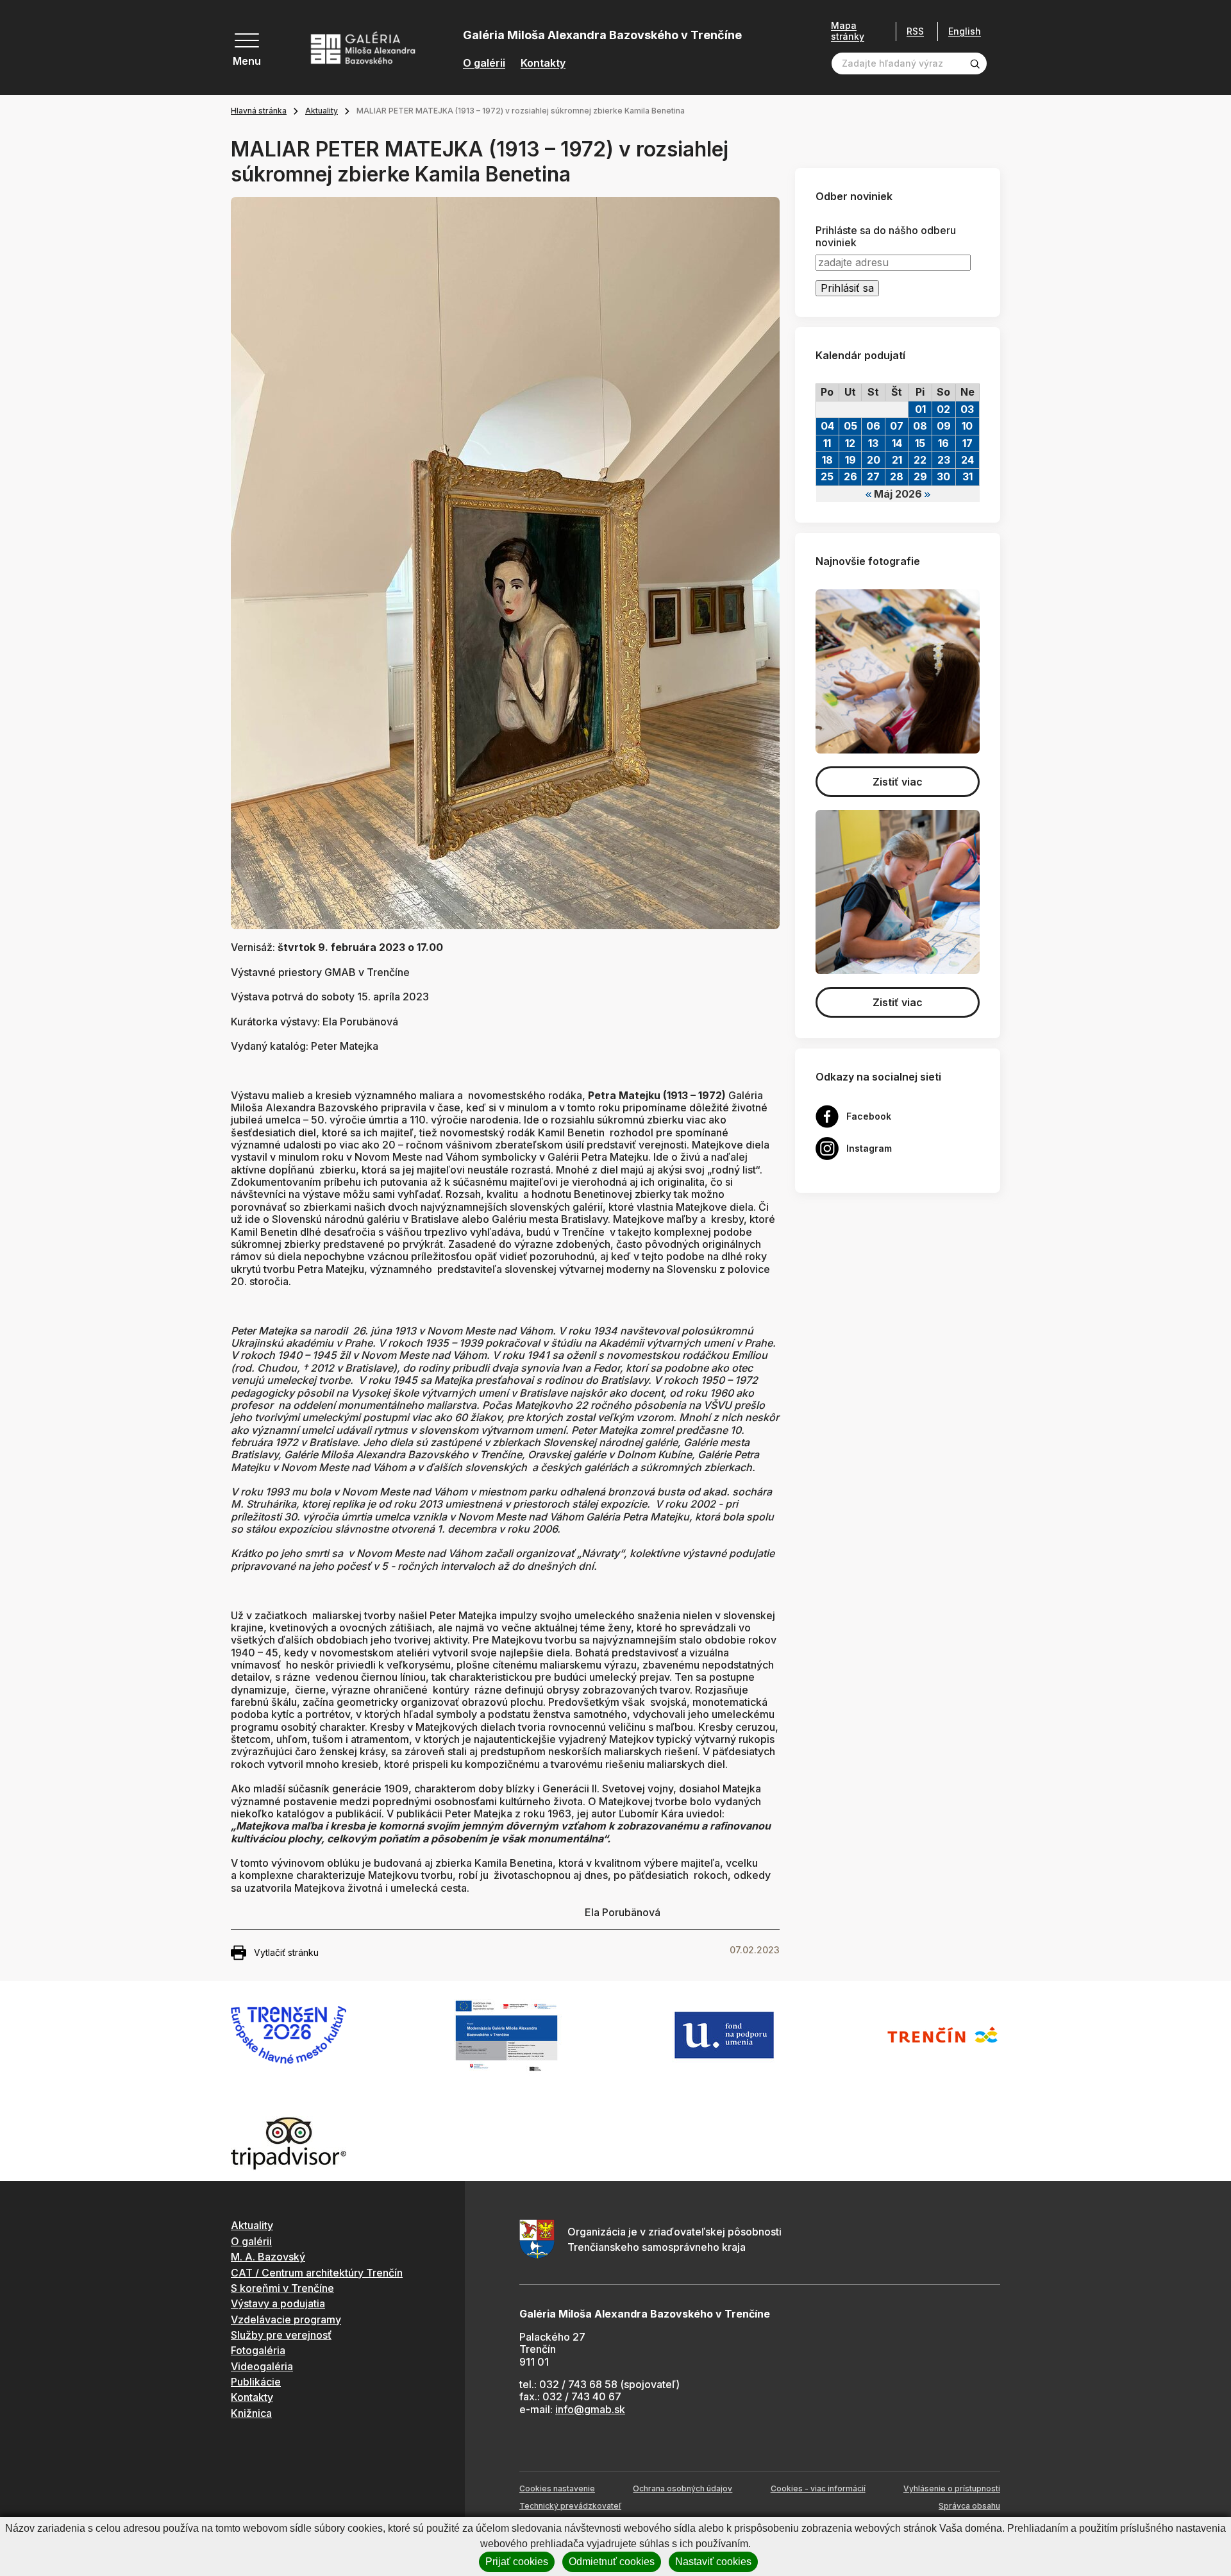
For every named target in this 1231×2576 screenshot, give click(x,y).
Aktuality (322, 111)
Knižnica (251, 2413)
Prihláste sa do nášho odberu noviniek (886, 237)
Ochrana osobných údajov (682, 2488)
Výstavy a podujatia (278, 2303)
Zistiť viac (898, 782)
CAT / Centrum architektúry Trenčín (317, 2273)
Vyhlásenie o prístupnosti (952, 2488)
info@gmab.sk (590, 2409)
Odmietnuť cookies (612, 2562)
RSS (915, 31)
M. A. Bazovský (268, 2257)
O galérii (484, 63)
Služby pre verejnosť (281, 2335)
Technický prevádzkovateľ (570, 2506)
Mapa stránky (848, 31)
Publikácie (256, 2382)
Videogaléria (262, 2366)
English (965, 31)
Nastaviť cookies (713, 2562)
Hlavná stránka (259, 111)
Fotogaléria (258, 2350)
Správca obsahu (969, 2506)
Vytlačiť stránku (286, 1952)
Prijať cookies (517, 2562)
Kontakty (543, 63)
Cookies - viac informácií (818, 2488)
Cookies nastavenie (557, 2488)
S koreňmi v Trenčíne (282, 2288)
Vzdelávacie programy (286, 2319)
